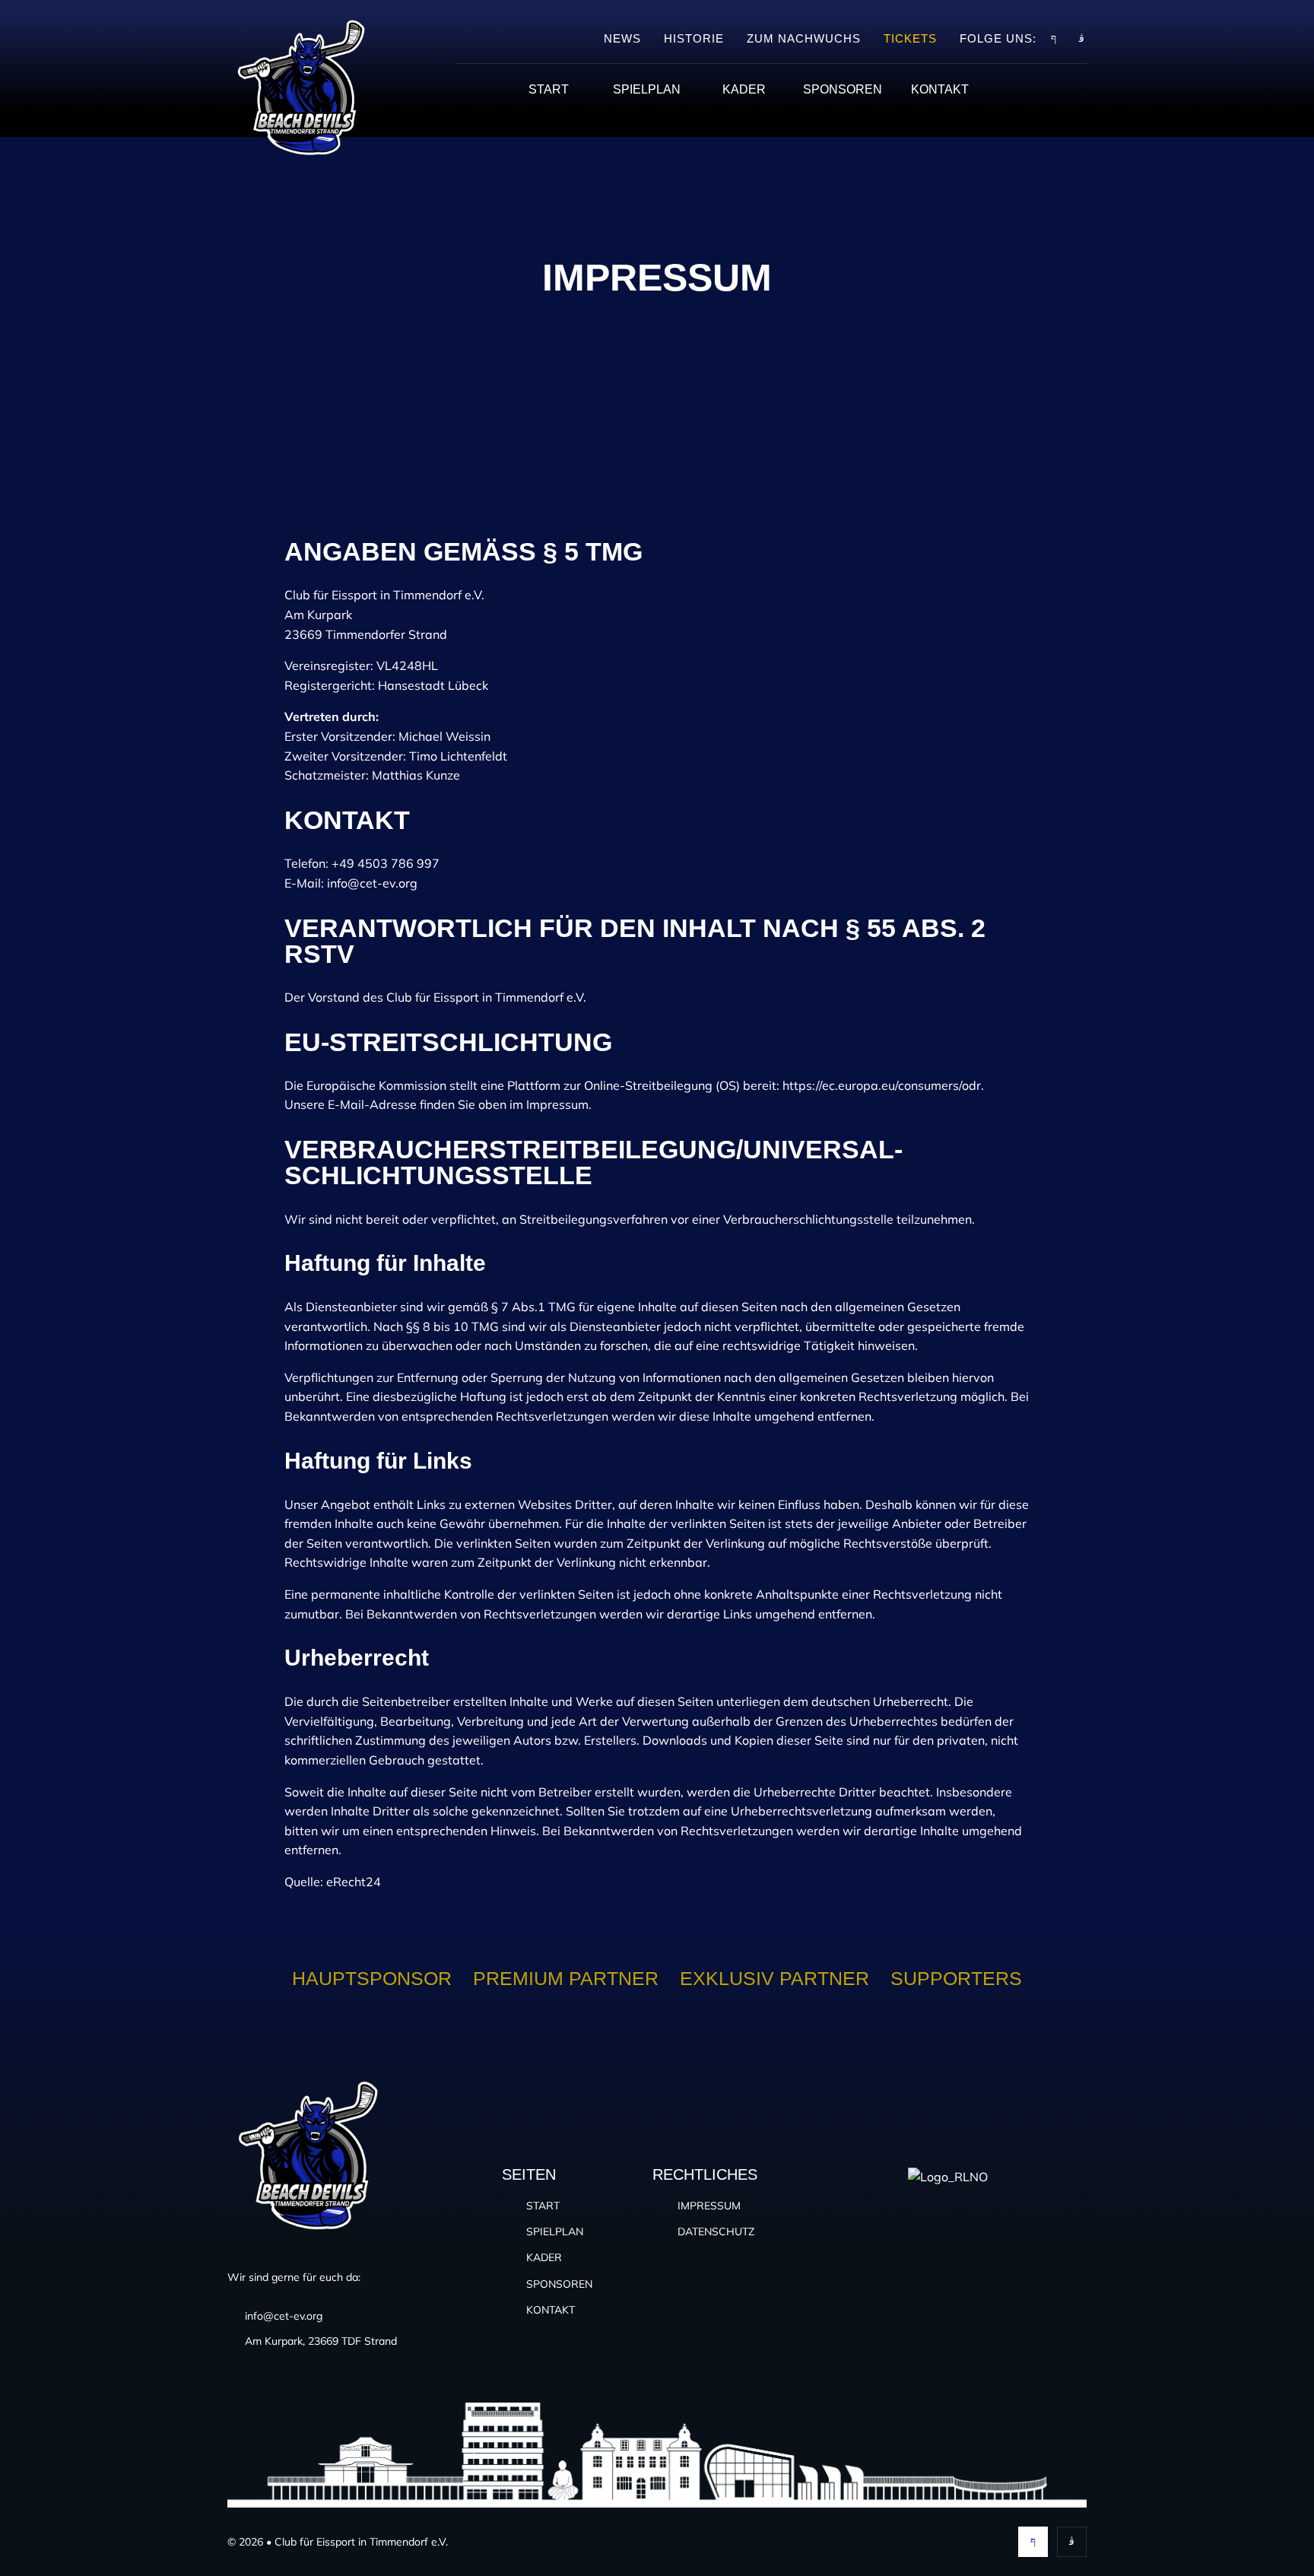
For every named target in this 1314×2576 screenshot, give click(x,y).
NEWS (622, 38)
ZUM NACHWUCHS (804, 38)
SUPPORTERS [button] (956, 1978)
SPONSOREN (843, 89)
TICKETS (910, 38)
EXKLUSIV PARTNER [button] (774, 1978)
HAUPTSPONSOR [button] (372, 1978)
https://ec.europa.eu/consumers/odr (882, 1085)
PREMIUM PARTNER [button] (566, 1978)
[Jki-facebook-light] (1053, 39)
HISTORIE (694, 38)
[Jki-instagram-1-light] (1081, 39)
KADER (744, 89)
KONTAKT (940, 89)
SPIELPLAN (647, 89)
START (549, 89)
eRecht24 (354, 1882)
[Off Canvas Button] (1070, 89)
